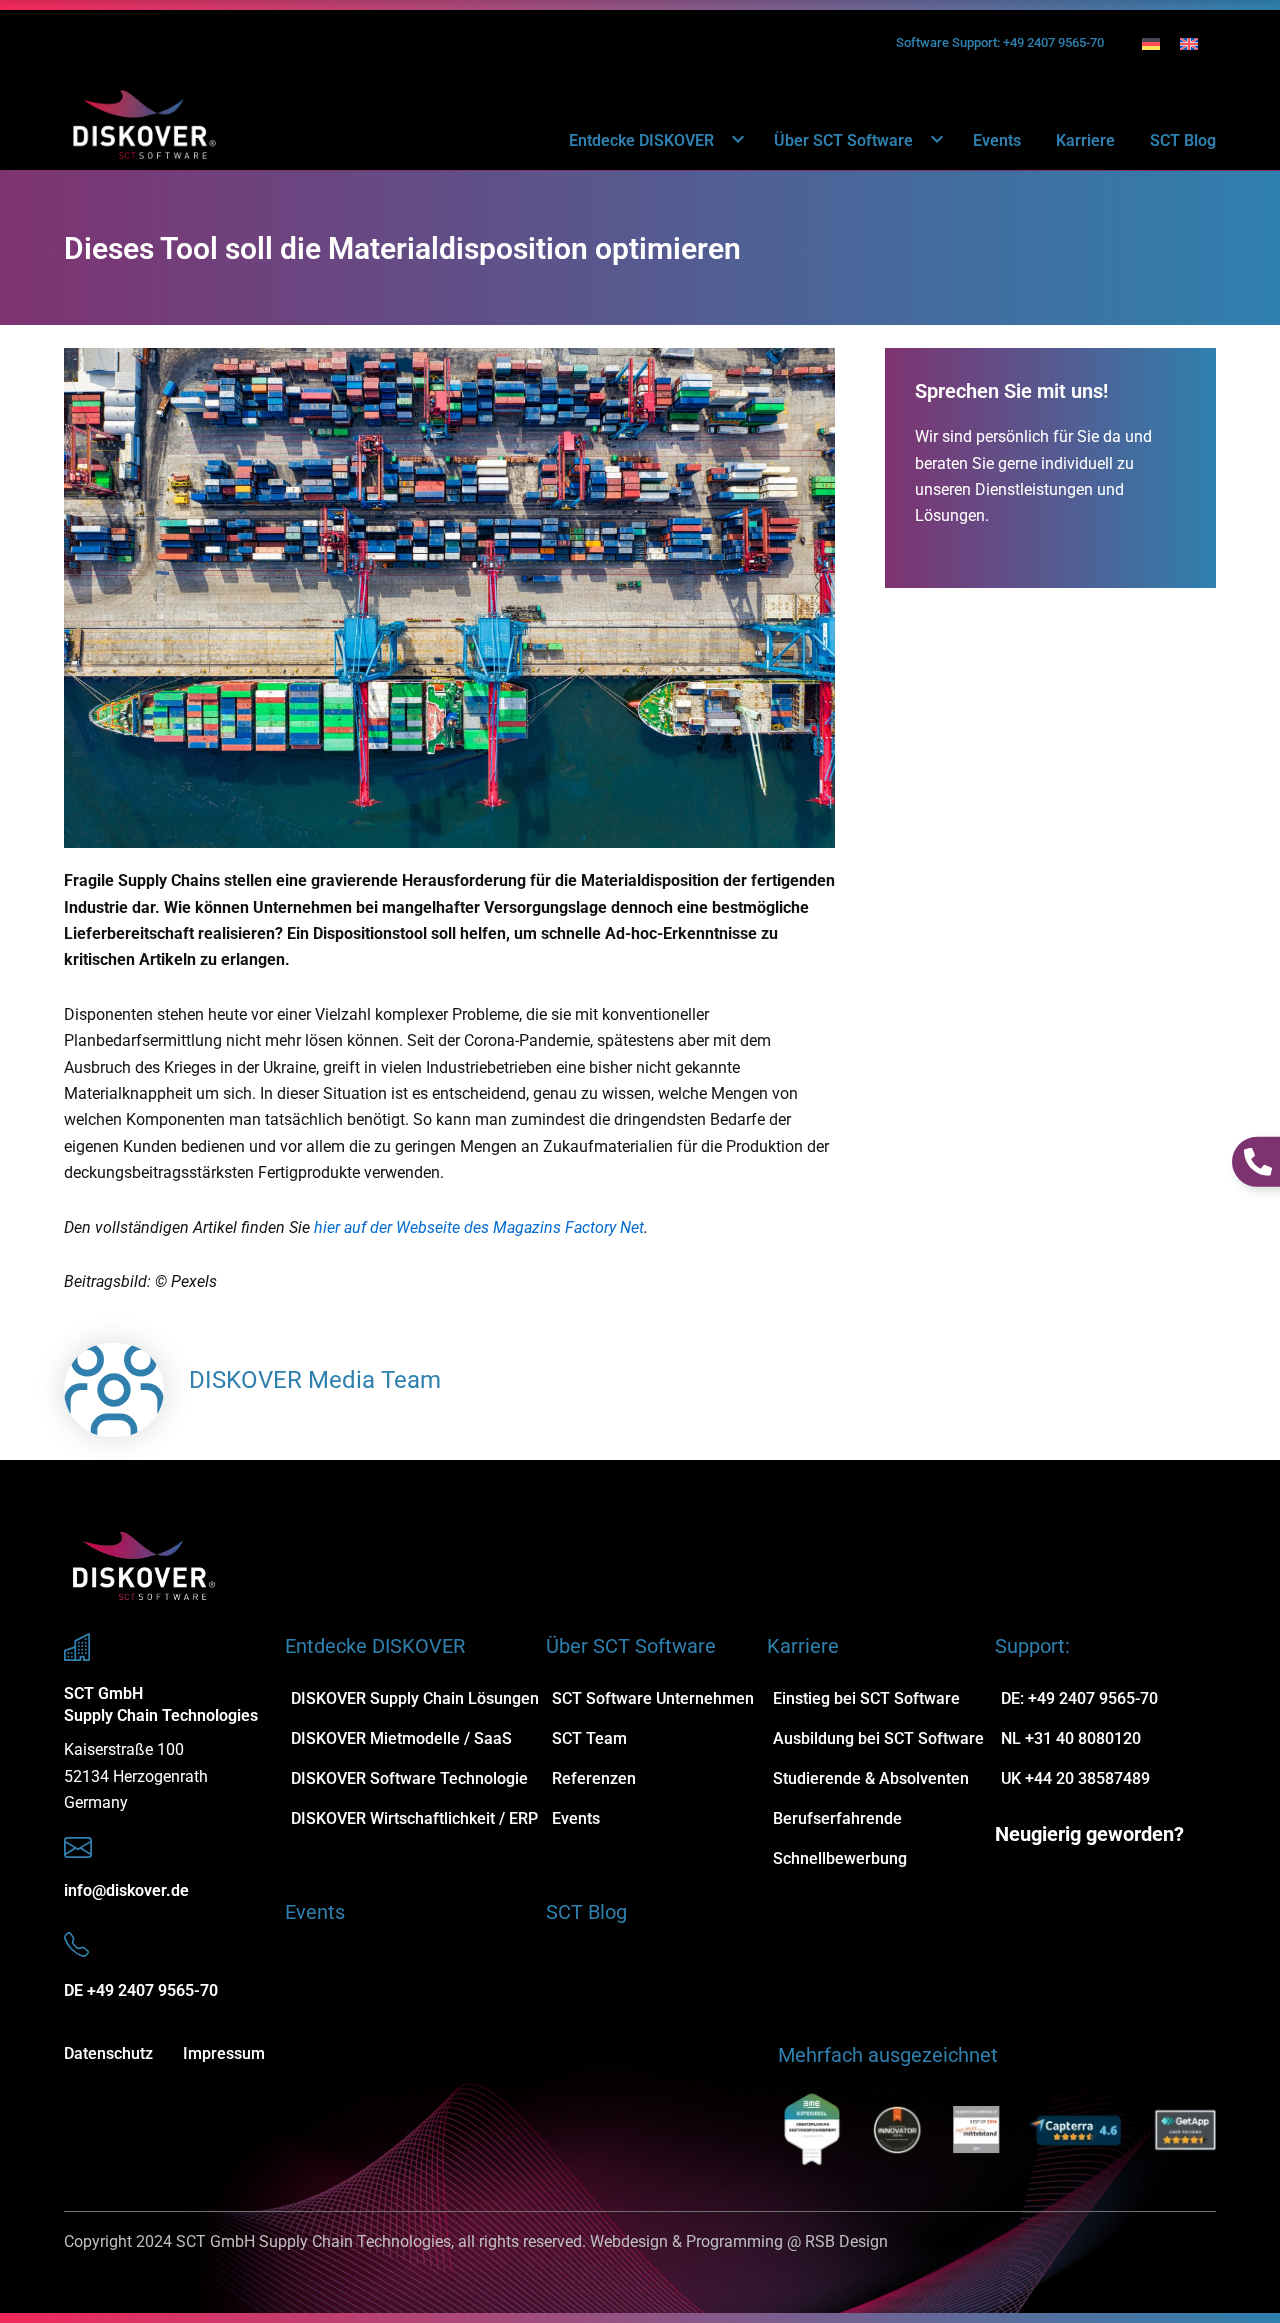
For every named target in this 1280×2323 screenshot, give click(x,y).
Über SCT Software (843, 140)
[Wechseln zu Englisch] (1189, 43)
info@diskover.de (126, 1890)
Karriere (1085, 140)
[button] (726, 140)
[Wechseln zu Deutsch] (1151, 43)
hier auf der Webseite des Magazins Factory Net (479, 1227)
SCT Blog (1183, 140)
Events (997, 140)
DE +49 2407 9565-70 (141, 1990)
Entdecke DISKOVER (641, 140)
